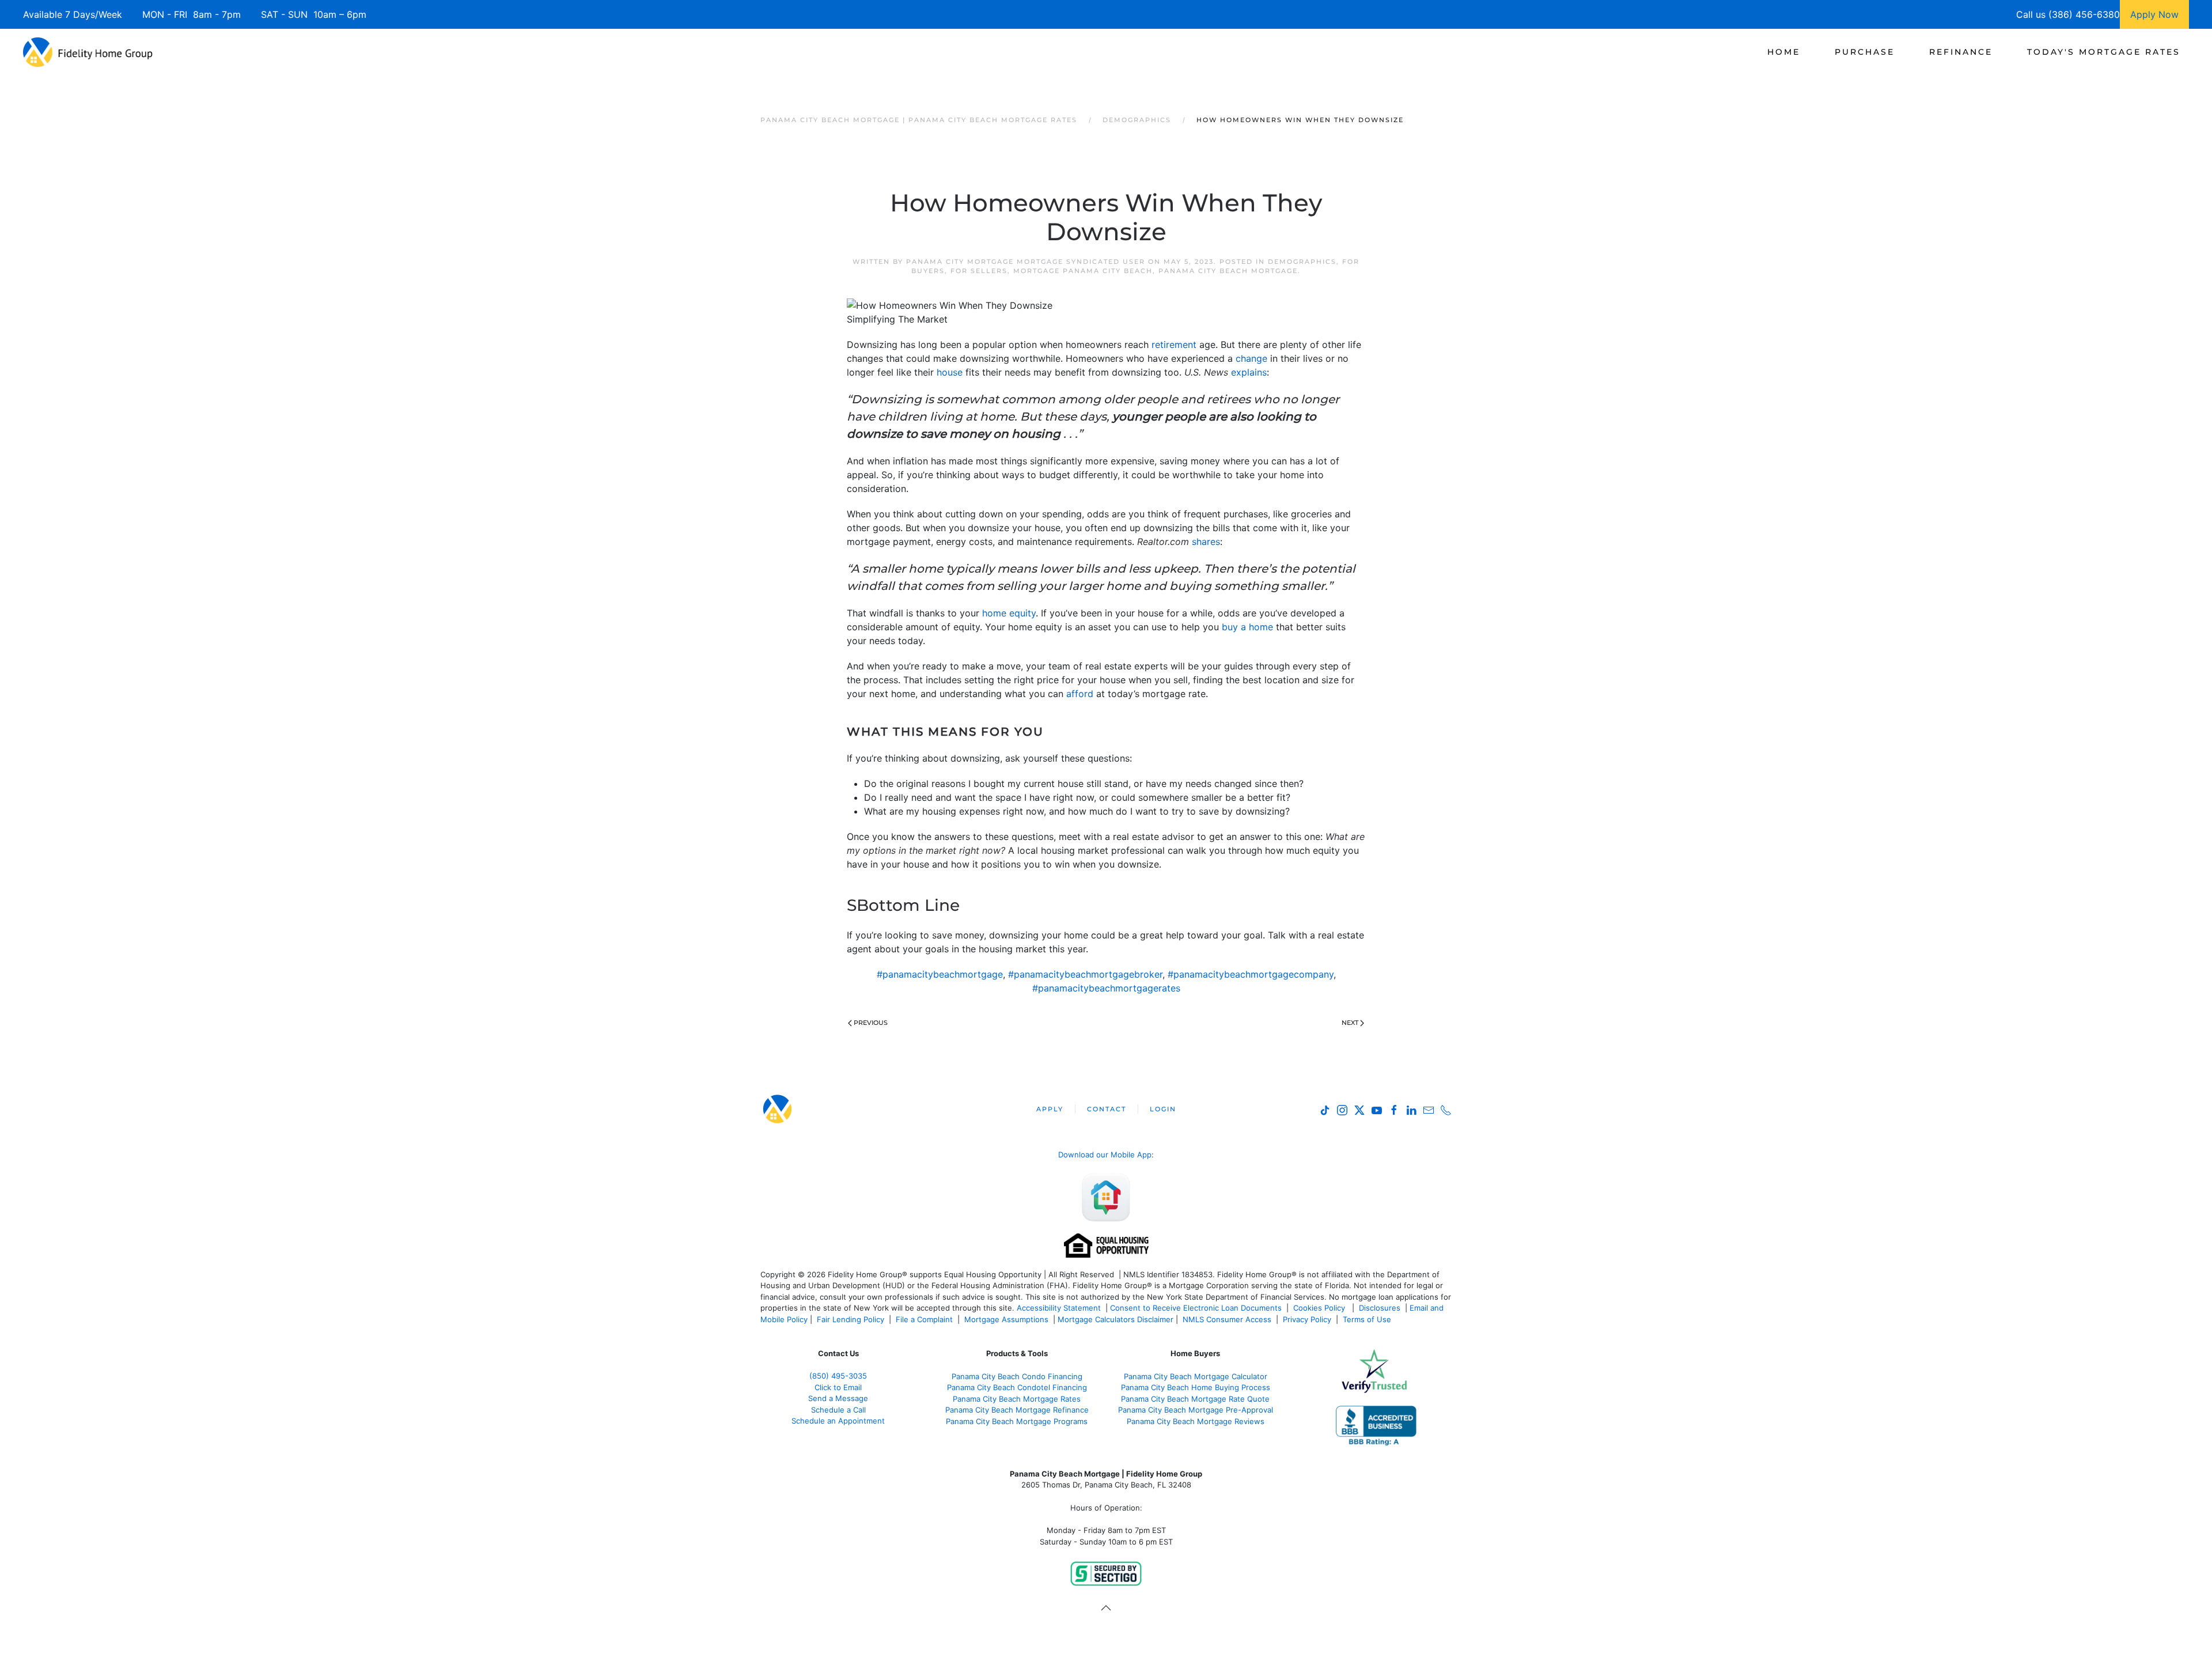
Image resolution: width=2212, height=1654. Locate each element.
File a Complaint (925, 1319)
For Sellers (979, 271)
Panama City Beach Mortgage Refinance (1017, 1410)
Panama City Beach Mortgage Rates (1017, 1399)
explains (1249, 372)
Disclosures (1380, 1308)
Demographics (1302, 262)
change (1251, 358)
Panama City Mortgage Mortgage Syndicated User (1026, 262)
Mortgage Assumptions (1006, 1319)
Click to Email (838, 1387)
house (950, 372)
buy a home (1247, 627)
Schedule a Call (838, 1410)
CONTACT (1107, 1109)
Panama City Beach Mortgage (1228, 271)
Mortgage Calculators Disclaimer (1116, 1319)
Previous (871, 1023)
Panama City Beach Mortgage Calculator (1196, 1376)
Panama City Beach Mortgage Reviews (1196, 1421)
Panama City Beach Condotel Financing (1017, 1387)
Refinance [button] (1961, 52)
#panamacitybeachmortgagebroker (1085, 974)
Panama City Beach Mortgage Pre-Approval (1196, 1410)
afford (1080, 694)
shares (1206, 542)
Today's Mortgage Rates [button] (2104, 52)
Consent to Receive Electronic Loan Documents (1196, 1308)
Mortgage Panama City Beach (1083, 271)
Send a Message (838, 1398)
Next (1350, 1023)
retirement (1174, 345)
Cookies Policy (1320, 1308)
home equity (1009, 613)
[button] (1106, 1608)
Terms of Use (1368, 1319)
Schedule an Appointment (838, 1421)
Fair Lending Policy (851, 1319)
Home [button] (1784, 52)
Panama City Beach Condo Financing (1017, 1376)
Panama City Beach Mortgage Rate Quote (1195, 1399)
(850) (838, 1376)
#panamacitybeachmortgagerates (1106, 988)
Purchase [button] (1865, 52)
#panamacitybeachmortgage (940, 974)
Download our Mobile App (1105, 1155)
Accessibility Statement (1059, 1308)
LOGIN (1163, 1109)
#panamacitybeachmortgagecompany (1251, 974)
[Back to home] (88, 52)
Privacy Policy (1307, 1319)
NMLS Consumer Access (1227, 1319)
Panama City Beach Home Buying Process (1196, 1387)
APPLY (1050, 1109)
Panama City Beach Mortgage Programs (1017, 1421)
